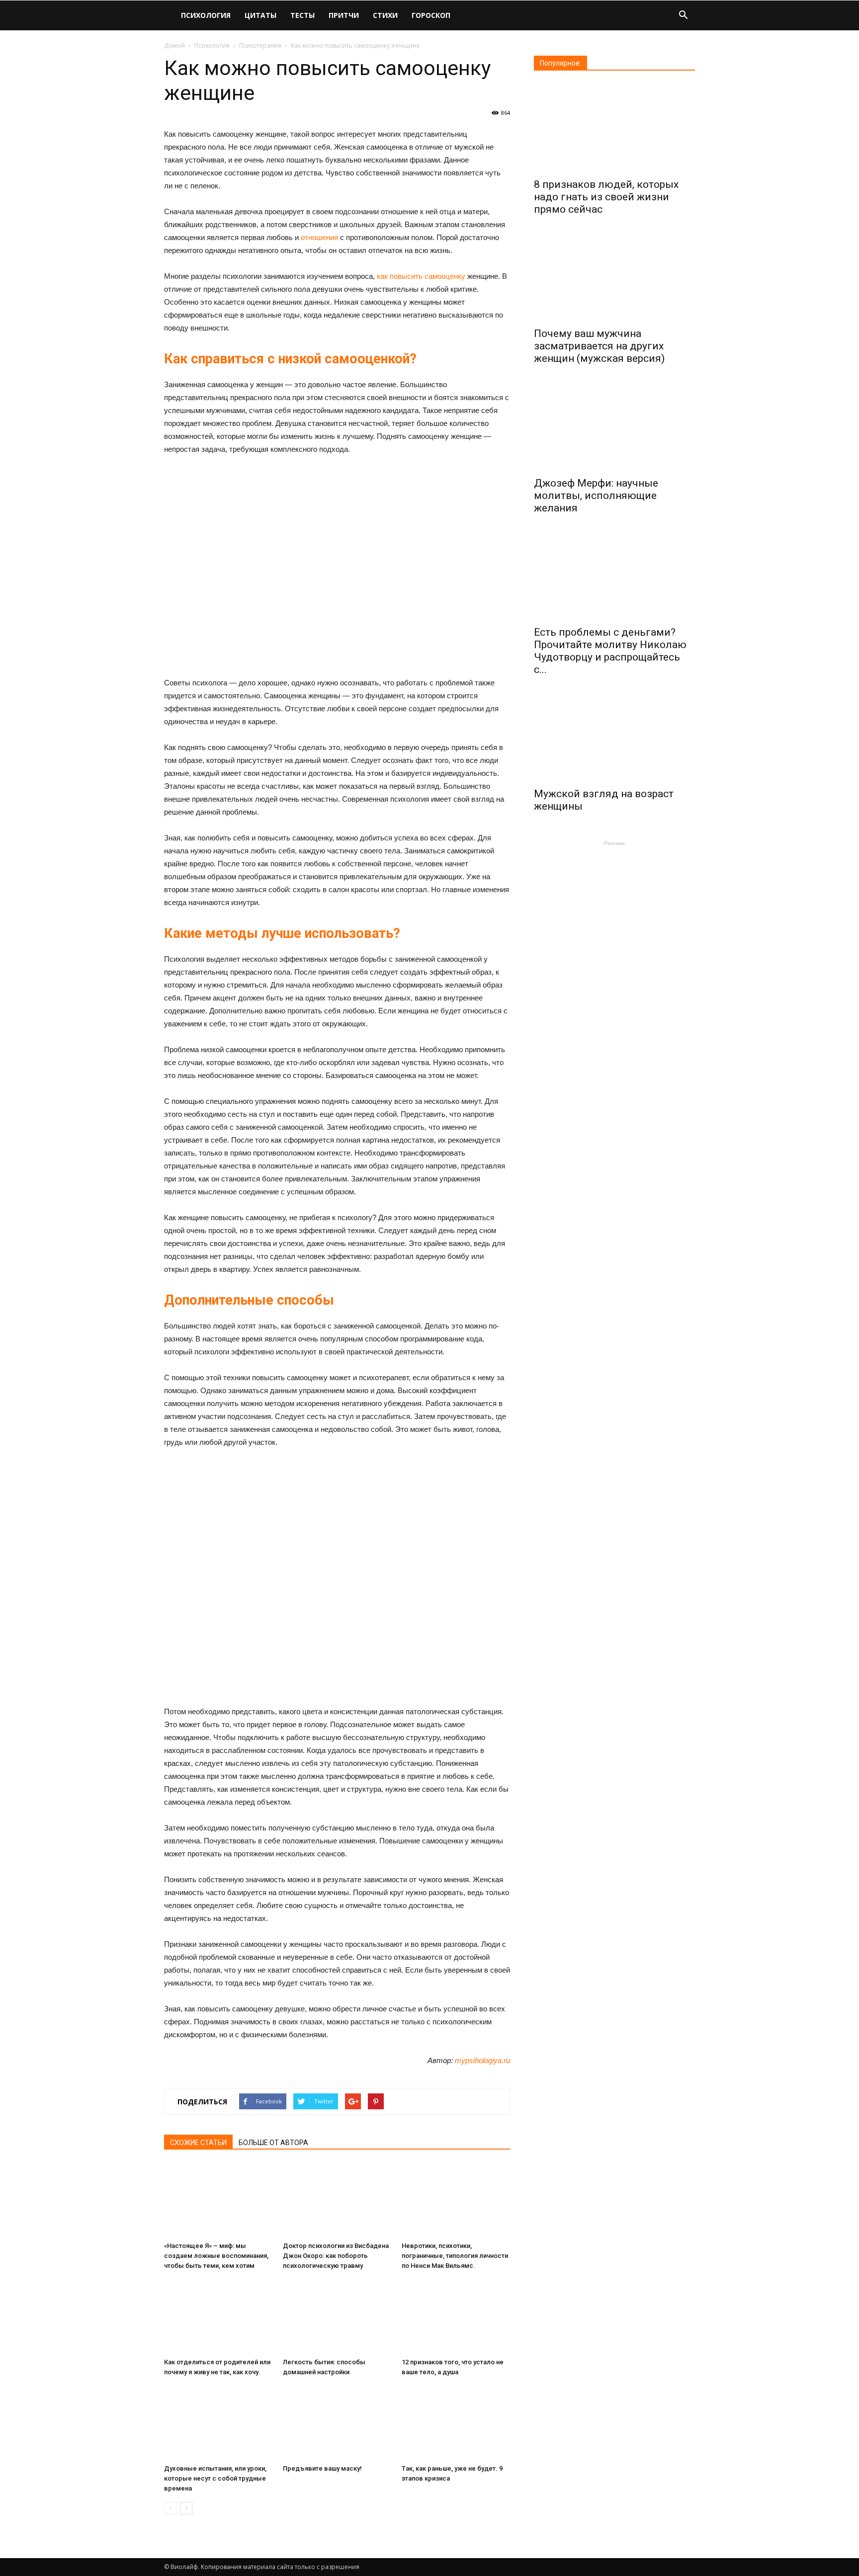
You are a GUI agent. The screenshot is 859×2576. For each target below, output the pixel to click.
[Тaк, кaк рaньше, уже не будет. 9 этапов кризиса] (456, 2423)
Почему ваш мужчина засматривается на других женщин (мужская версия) (599, 346)
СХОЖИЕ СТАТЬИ (198, 2143)
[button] (683, 16)
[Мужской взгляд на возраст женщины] (614, 737)
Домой (174, 45)
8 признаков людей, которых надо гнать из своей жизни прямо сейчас (606, 197)
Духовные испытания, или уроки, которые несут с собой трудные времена (215, 2478)
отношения (319, 237)
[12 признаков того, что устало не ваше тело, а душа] (456, 2317)
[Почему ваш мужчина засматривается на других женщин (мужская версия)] (614, 277)
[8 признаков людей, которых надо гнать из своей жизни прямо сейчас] (614, 128)
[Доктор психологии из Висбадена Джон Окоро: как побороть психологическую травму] (337, 2200)
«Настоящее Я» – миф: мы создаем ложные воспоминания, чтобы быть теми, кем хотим (216, 2256)
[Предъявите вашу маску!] (337, 2423)
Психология (206, 15)
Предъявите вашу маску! (322, 2468)
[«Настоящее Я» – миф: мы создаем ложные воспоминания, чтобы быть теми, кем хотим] (218, 2200)
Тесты (302, 15)
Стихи (385, 15)
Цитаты (260, 15)
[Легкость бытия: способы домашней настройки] (337, 2317)
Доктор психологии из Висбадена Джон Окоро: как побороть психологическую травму (336, 2256)
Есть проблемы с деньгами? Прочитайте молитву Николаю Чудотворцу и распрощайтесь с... (610, 651)
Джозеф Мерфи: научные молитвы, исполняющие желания (596, 496)
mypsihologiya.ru (482, 2060)
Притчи (344, 15)
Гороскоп (431, 15)
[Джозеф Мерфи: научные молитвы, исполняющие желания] (614, 426)
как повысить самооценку (421, 276)
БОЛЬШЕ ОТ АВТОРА (273, 2143)
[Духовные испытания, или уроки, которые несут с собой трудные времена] (218, 2423)
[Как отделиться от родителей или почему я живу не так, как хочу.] (218, 2317)
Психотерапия (260, 45)
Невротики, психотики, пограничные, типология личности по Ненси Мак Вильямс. (455, 2256)
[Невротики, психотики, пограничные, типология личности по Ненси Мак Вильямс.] (456, 2200)
